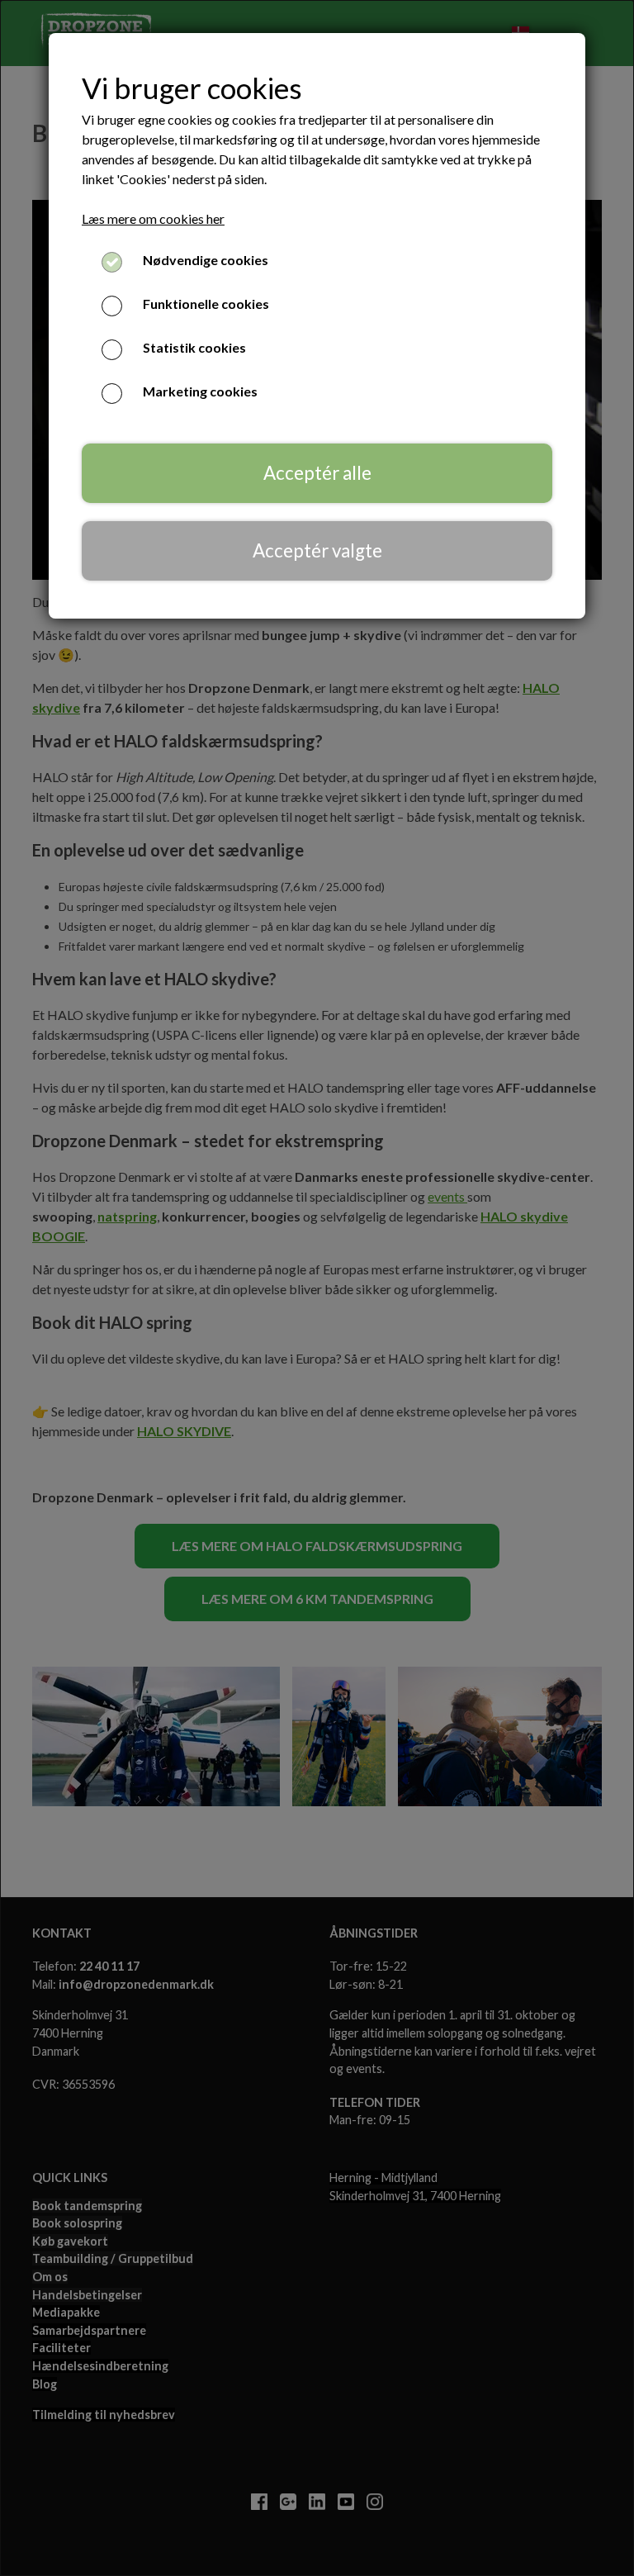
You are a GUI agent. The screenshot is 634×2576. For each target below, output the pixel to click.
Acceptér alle (317, 473)
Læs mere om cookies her (153, 218)
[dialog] (317, 1288)
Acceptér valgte (317, 550)
